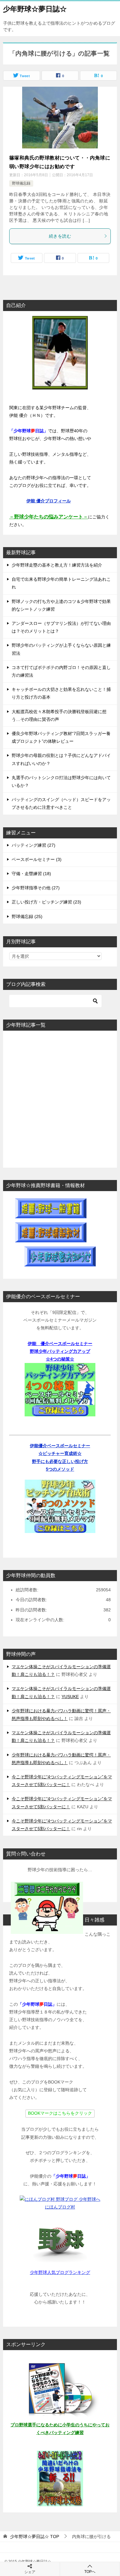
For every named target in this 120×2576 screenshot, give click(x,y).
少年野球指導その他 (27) (36, 888)
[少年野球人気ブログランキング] (60, 2241)
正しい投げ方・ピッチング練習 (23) (46, 902)
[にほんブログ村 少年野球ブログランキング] (60, 2199)
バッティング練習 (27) (34, 845)
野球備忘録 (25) (27, 916)
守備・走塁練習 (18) (31, 874)
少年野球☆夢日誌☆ (35, 9)
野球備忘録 (21, 183)
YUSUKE (70, 1697)
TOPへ (90, 2572)
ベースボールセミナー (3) (37, 859)
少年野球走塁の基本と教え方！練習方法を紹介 (57, 565)
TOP (35, 2537)
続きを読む (60, 236)
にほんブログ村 (60, 2207)
